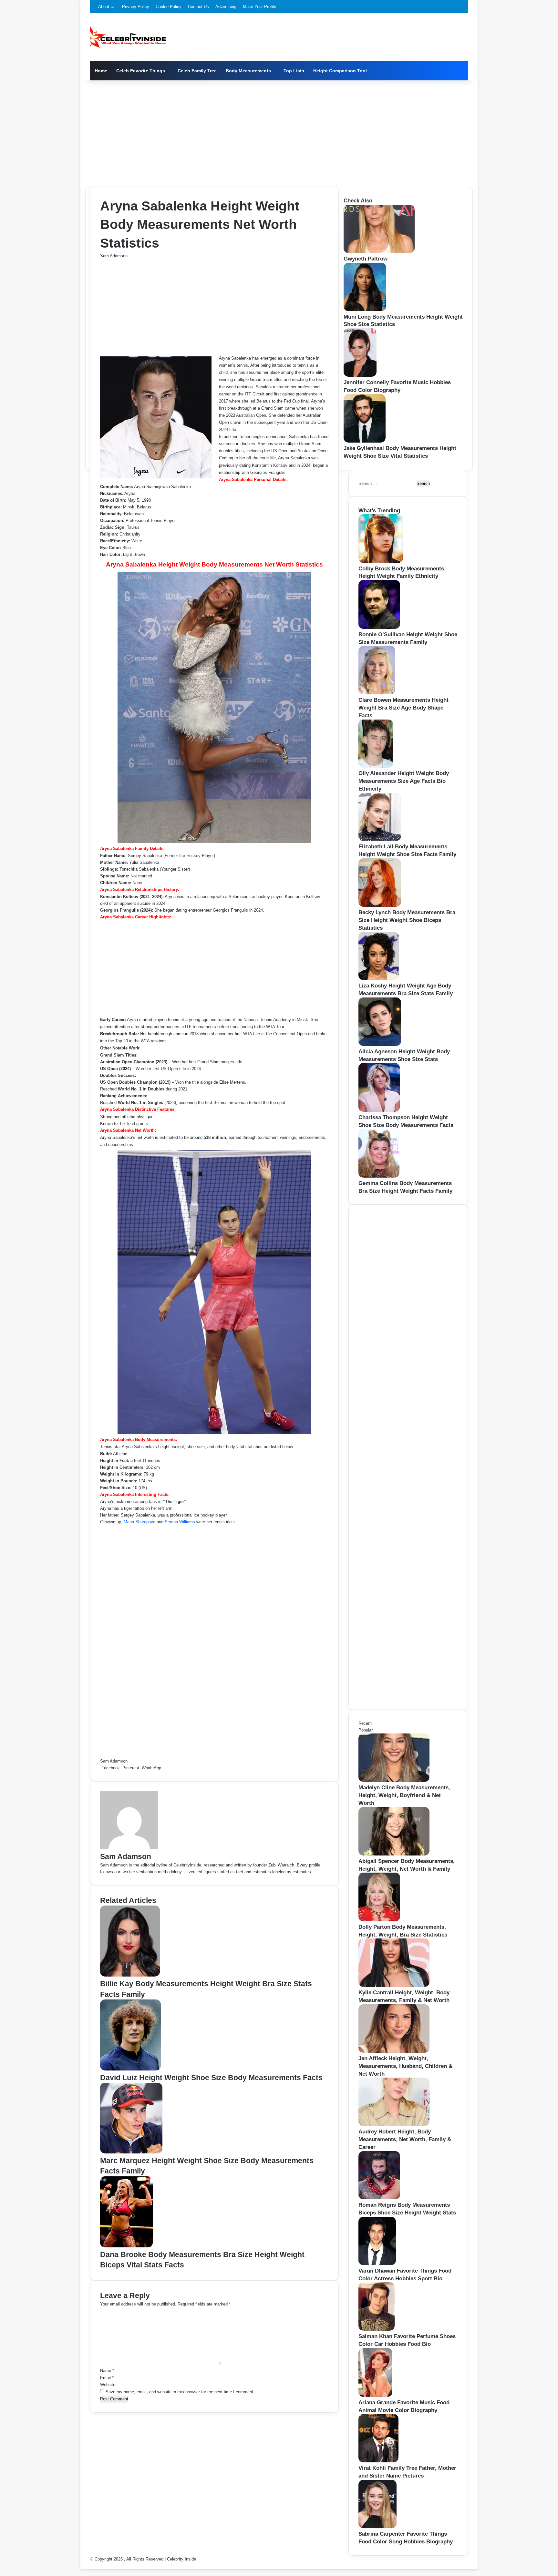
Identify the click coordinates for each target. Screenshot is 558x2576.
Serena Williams (180, 1522)
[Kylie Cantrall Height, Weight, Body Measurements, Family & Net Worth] (394, 1985)
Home (101, 71)
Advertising (226, 7)
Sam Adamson (114, 256)
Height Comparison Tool (340, 71)
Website (108, 2385)
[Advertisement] (279, 132)
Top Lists (294, 71)
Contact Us (198, 7)
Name (107, 2371)
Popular (366, 1730)
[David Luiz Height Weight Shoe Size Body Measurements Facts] (130, 2069)
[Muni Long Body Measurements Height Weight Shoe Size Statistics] (365, 310)
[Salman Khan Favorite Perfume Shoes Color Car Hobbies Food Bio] (377, 2329)
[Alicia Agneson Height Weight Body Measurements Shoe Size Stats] (380, 1044)
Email (107, 2378)
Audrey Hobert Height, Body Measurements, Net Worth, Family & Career (405, 2139)
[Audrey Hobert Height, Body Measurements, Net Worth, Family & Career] (394, 2125)
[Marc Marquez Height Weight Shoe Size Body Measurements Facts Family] (131, 2152)
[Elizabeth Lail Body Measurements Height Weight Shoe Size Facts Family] (380, 839)
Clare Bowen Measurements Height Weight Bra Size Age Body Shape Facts (403, 708)
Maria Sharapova (139, 1522)
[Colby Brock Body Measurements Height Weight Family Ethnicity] (381, 562)
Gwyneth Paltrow (366, 259)
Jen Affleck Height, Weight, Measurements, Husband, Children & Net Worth (405, 2066)
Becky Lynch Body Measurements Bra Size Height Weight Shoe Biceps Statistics (407, 920)
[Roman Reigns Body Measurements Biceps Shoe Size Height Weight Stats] (379, 2198)
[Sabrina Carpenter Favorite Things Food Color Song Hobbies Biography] (377, 2527)
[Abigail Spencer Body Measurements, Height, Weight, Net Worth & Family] (394, 1854)
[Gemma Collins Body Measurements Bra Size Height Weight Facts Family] (379, 1176)
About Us (107, 7)
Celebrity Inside (181, 2559)
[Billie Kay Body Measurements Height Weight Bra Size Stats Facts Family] (130, 1975)
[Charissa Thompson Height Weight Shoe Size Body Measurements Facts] (379, 1110)
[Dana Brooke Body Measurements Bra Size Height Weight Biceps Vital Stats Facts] (126, 2246)
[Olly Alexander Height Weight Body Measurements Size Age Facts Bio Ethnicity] (376, 766)
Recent (365, 1723)
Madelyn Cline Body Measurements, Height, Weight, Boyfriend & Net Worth (404, 1795)
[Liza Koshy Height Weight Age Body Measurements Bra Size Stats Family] (379, 979)
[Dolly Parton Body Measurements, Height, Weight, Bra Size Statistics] (379, 1920)
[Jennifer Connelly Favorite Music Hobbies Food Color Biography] (360, 375)
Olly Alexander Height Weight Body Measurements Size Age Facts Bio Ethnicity (404, 781)
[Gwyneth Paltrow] (379, 252)
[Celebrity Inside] (128, 37)
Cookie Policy (169, 7)
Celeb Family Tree (197, 71)
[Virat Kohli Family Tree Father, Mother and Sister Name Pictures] (378, 2461)
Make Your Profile (259, 7)
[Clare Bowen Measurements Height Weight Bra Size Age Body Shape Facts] (377, 693)
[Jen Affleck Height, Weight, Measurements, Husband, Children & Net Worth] (394, 2051)
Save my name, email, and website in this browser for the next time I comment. (180, 2392)
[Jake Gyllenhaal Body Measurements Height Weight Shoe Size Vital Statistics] (365, 441)
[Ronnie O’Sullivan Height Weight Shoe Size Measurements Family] (379, 627)
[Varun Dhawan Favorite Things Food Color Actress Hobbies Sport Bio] (377, 2264)
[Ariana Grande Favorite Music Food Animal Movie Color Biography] (375, 2395)
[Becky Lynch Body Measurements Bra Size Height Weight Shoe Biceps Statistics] (380, 905)
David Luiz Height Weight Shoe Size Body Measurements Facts (211, 2078)
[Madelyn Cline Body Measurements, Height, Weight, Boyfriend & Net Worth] (394, 1780)
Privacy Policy (136, 7)
